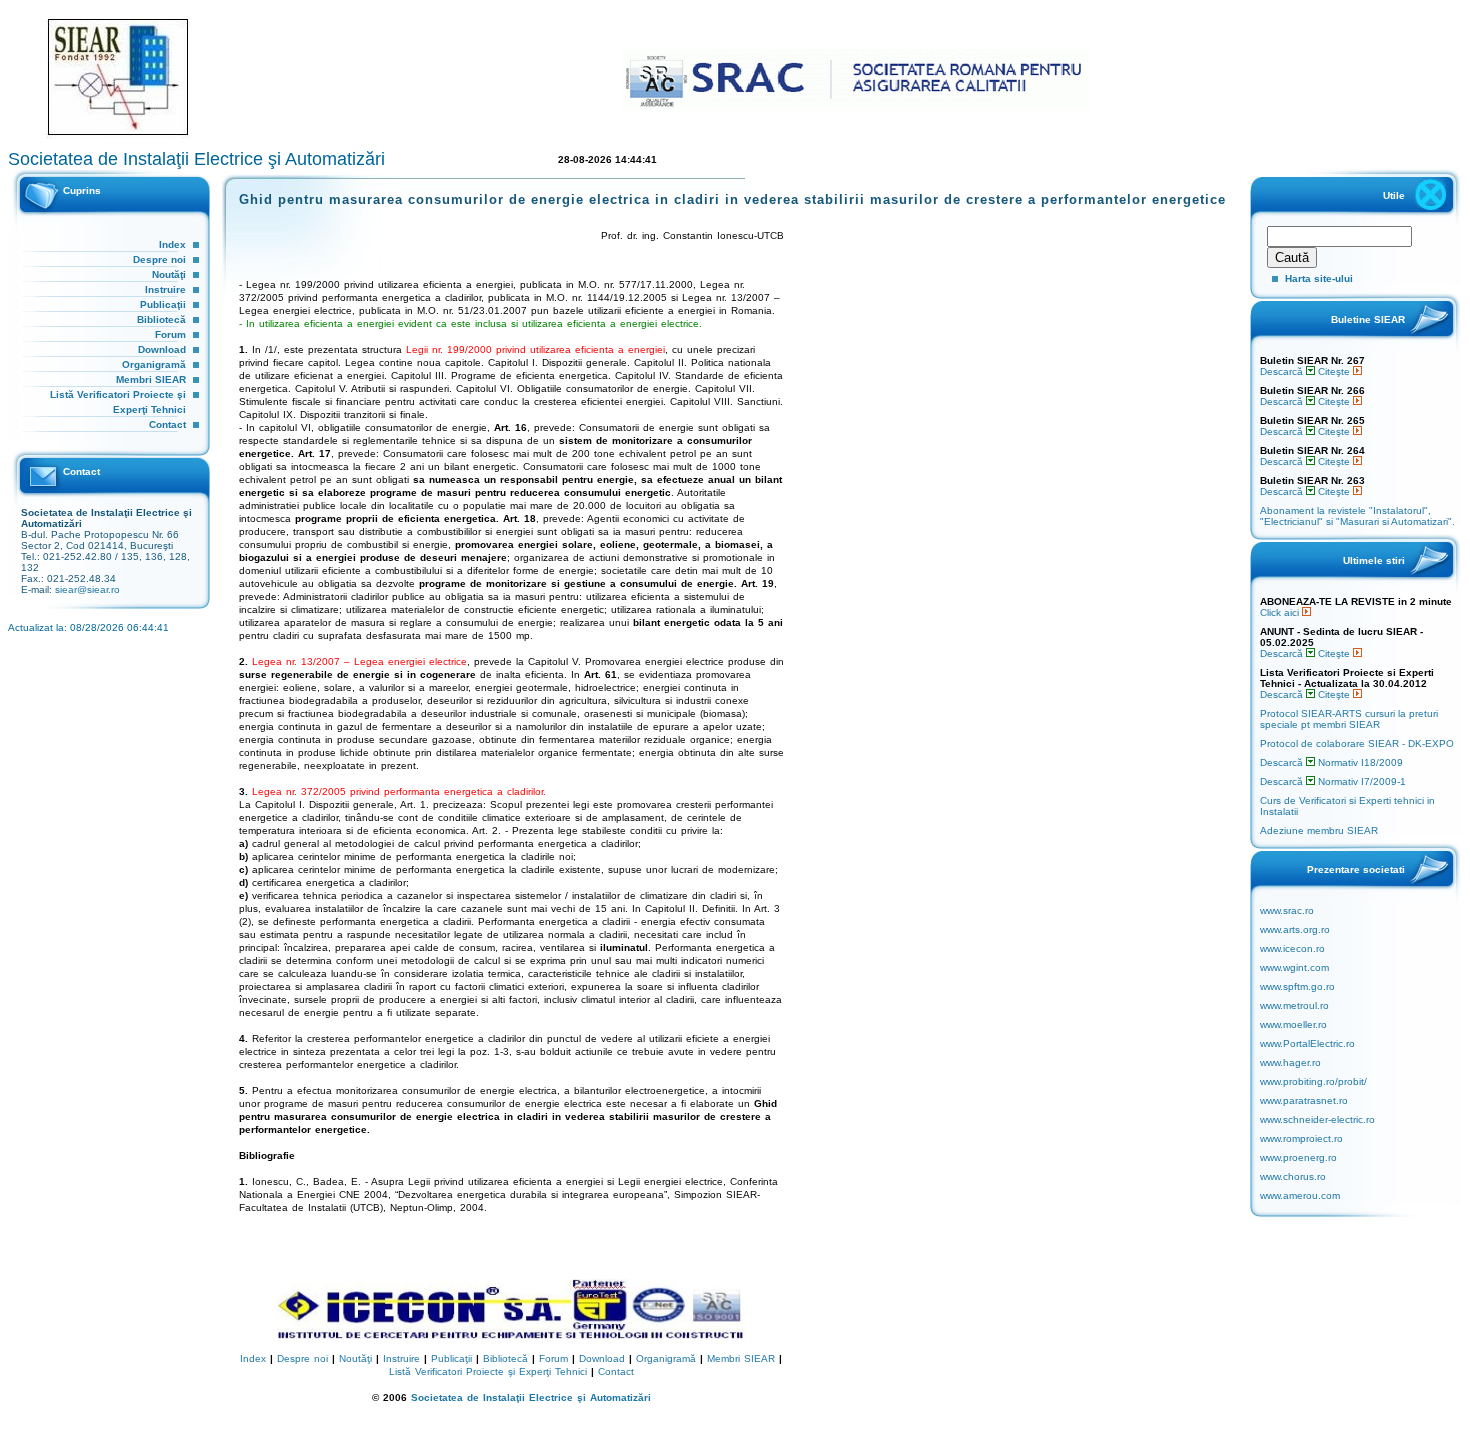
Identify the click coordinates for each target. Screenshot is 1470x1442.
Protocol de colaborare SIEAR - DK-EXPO (1357, 743)
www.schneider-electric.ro (1317, 1119)
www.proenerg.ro (1298, 1157)
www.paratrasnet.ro (1304, 1100)
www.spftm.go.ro (1297, 986)
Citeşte (1335, 371)
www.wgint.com (1294, 967)
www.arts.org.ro (1295, 929)
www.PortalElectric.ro (1307, 1043)
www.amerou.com (1300, 1195)
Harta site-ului (1319, 278)
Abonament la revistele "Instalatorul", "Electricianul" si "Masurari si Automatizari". (1357, 516)
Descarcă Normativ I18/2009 (1331, 762)
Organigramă (154, 364)
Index (172, 244)
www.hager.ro (1290, 1062)
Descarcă (1283, 371)
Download (162, 349)
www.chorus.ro (1293, 1176)
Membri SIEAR (151, 379)
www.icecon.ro (1292, 948)
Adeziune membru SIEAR (1319, 830)
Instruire (165, 289)
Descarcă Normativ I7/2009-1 (1333, 781)
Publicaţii (163, 304)
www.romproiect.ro (1301, 1138)
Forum (170, 334)
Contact (167, 424)
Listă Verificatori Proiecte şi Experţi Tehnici (488, 1371)
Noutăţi (169, 274)
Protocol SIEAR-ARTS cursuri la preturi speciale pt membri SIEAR (1349, 719)
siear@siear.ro (87, 589)
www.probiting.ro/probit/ (1313, 1081)
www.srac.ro (1287, 910)
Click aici (1281, 612)
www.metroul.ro (1294, 1005)
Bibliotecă (161, 319)
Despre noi (159, 259)
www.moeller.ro (1293, 1024)
